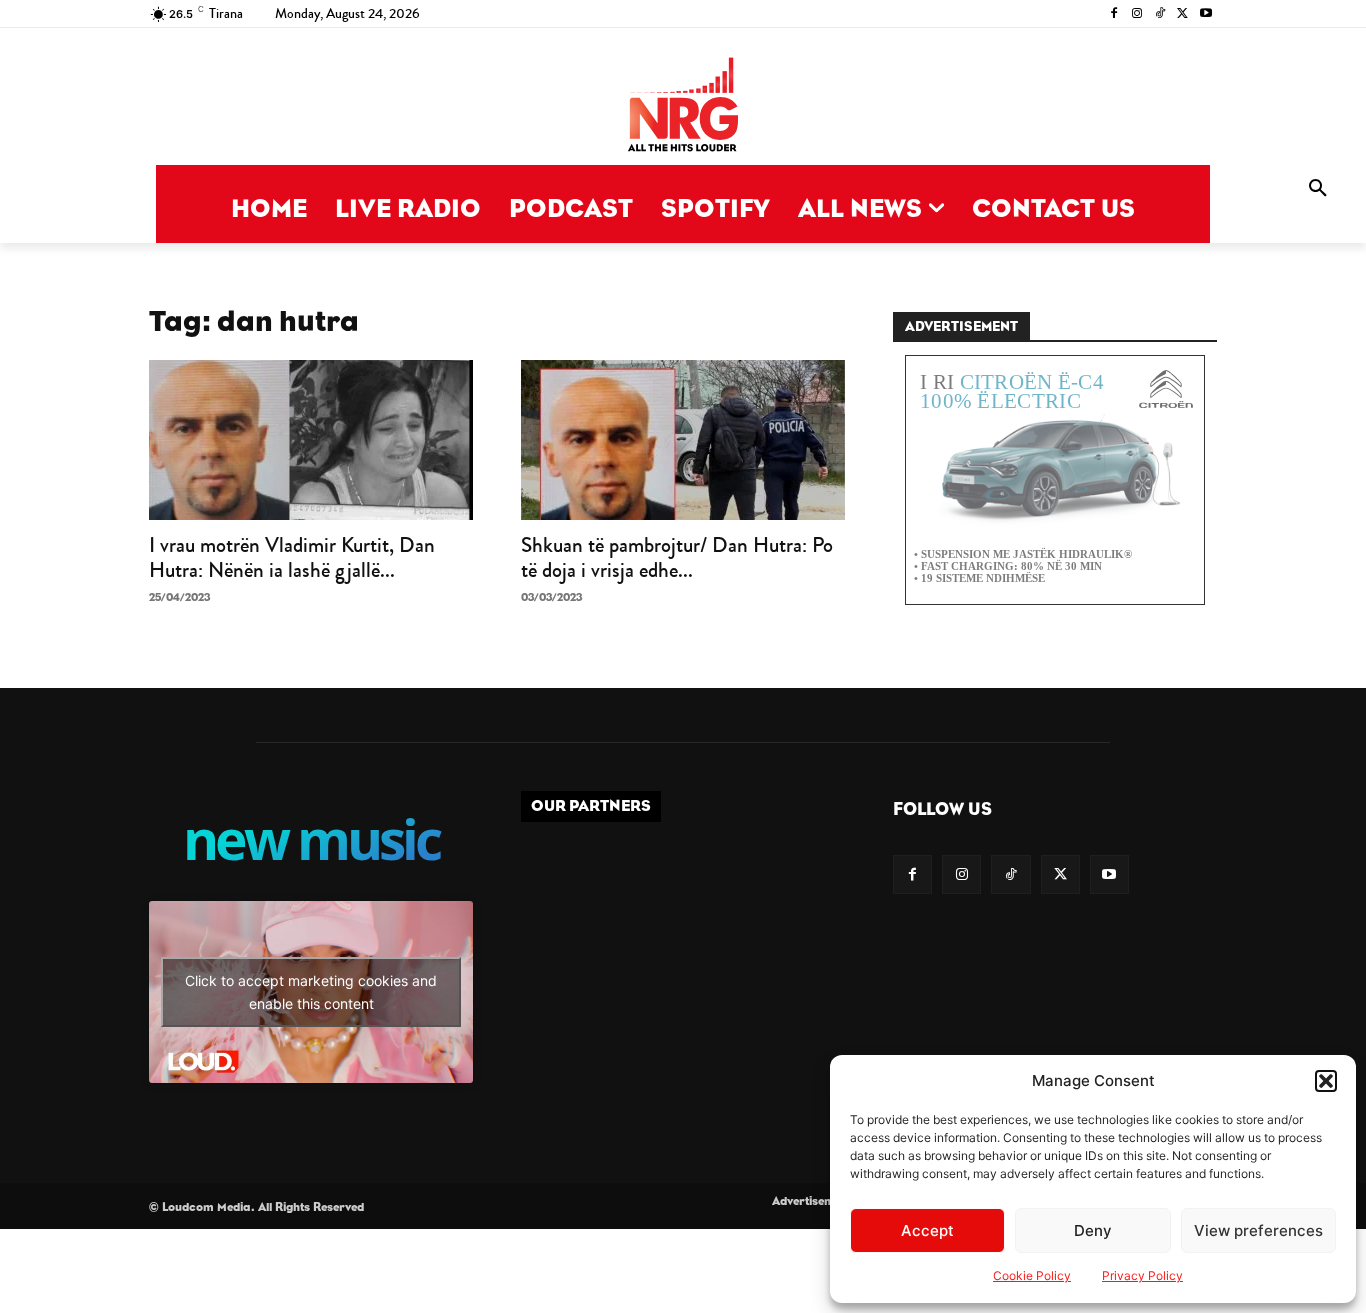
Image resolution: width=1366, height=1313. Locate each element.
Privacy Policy (1142, 1275)
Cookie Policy (1032, 1275)
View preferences (1258, 1230)
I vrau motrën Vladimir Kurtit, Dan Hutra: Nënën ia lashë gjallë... (292, 557)
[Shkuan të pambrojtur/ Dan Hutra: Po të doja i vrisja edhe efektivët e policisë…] (683, 440)
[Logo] (683, 106)
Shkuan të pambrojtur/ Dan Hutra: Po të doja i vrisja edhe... (677, 557)
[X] (1182, 14)
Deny (1093, 1230)
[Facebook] (1114, 14)
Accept (927, 1230)
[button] (1326, 1081)
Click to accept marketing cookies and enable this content (311, 992)
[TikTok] (1160, 14)
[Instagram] (1137, 14)
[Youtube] (1205, 14)
